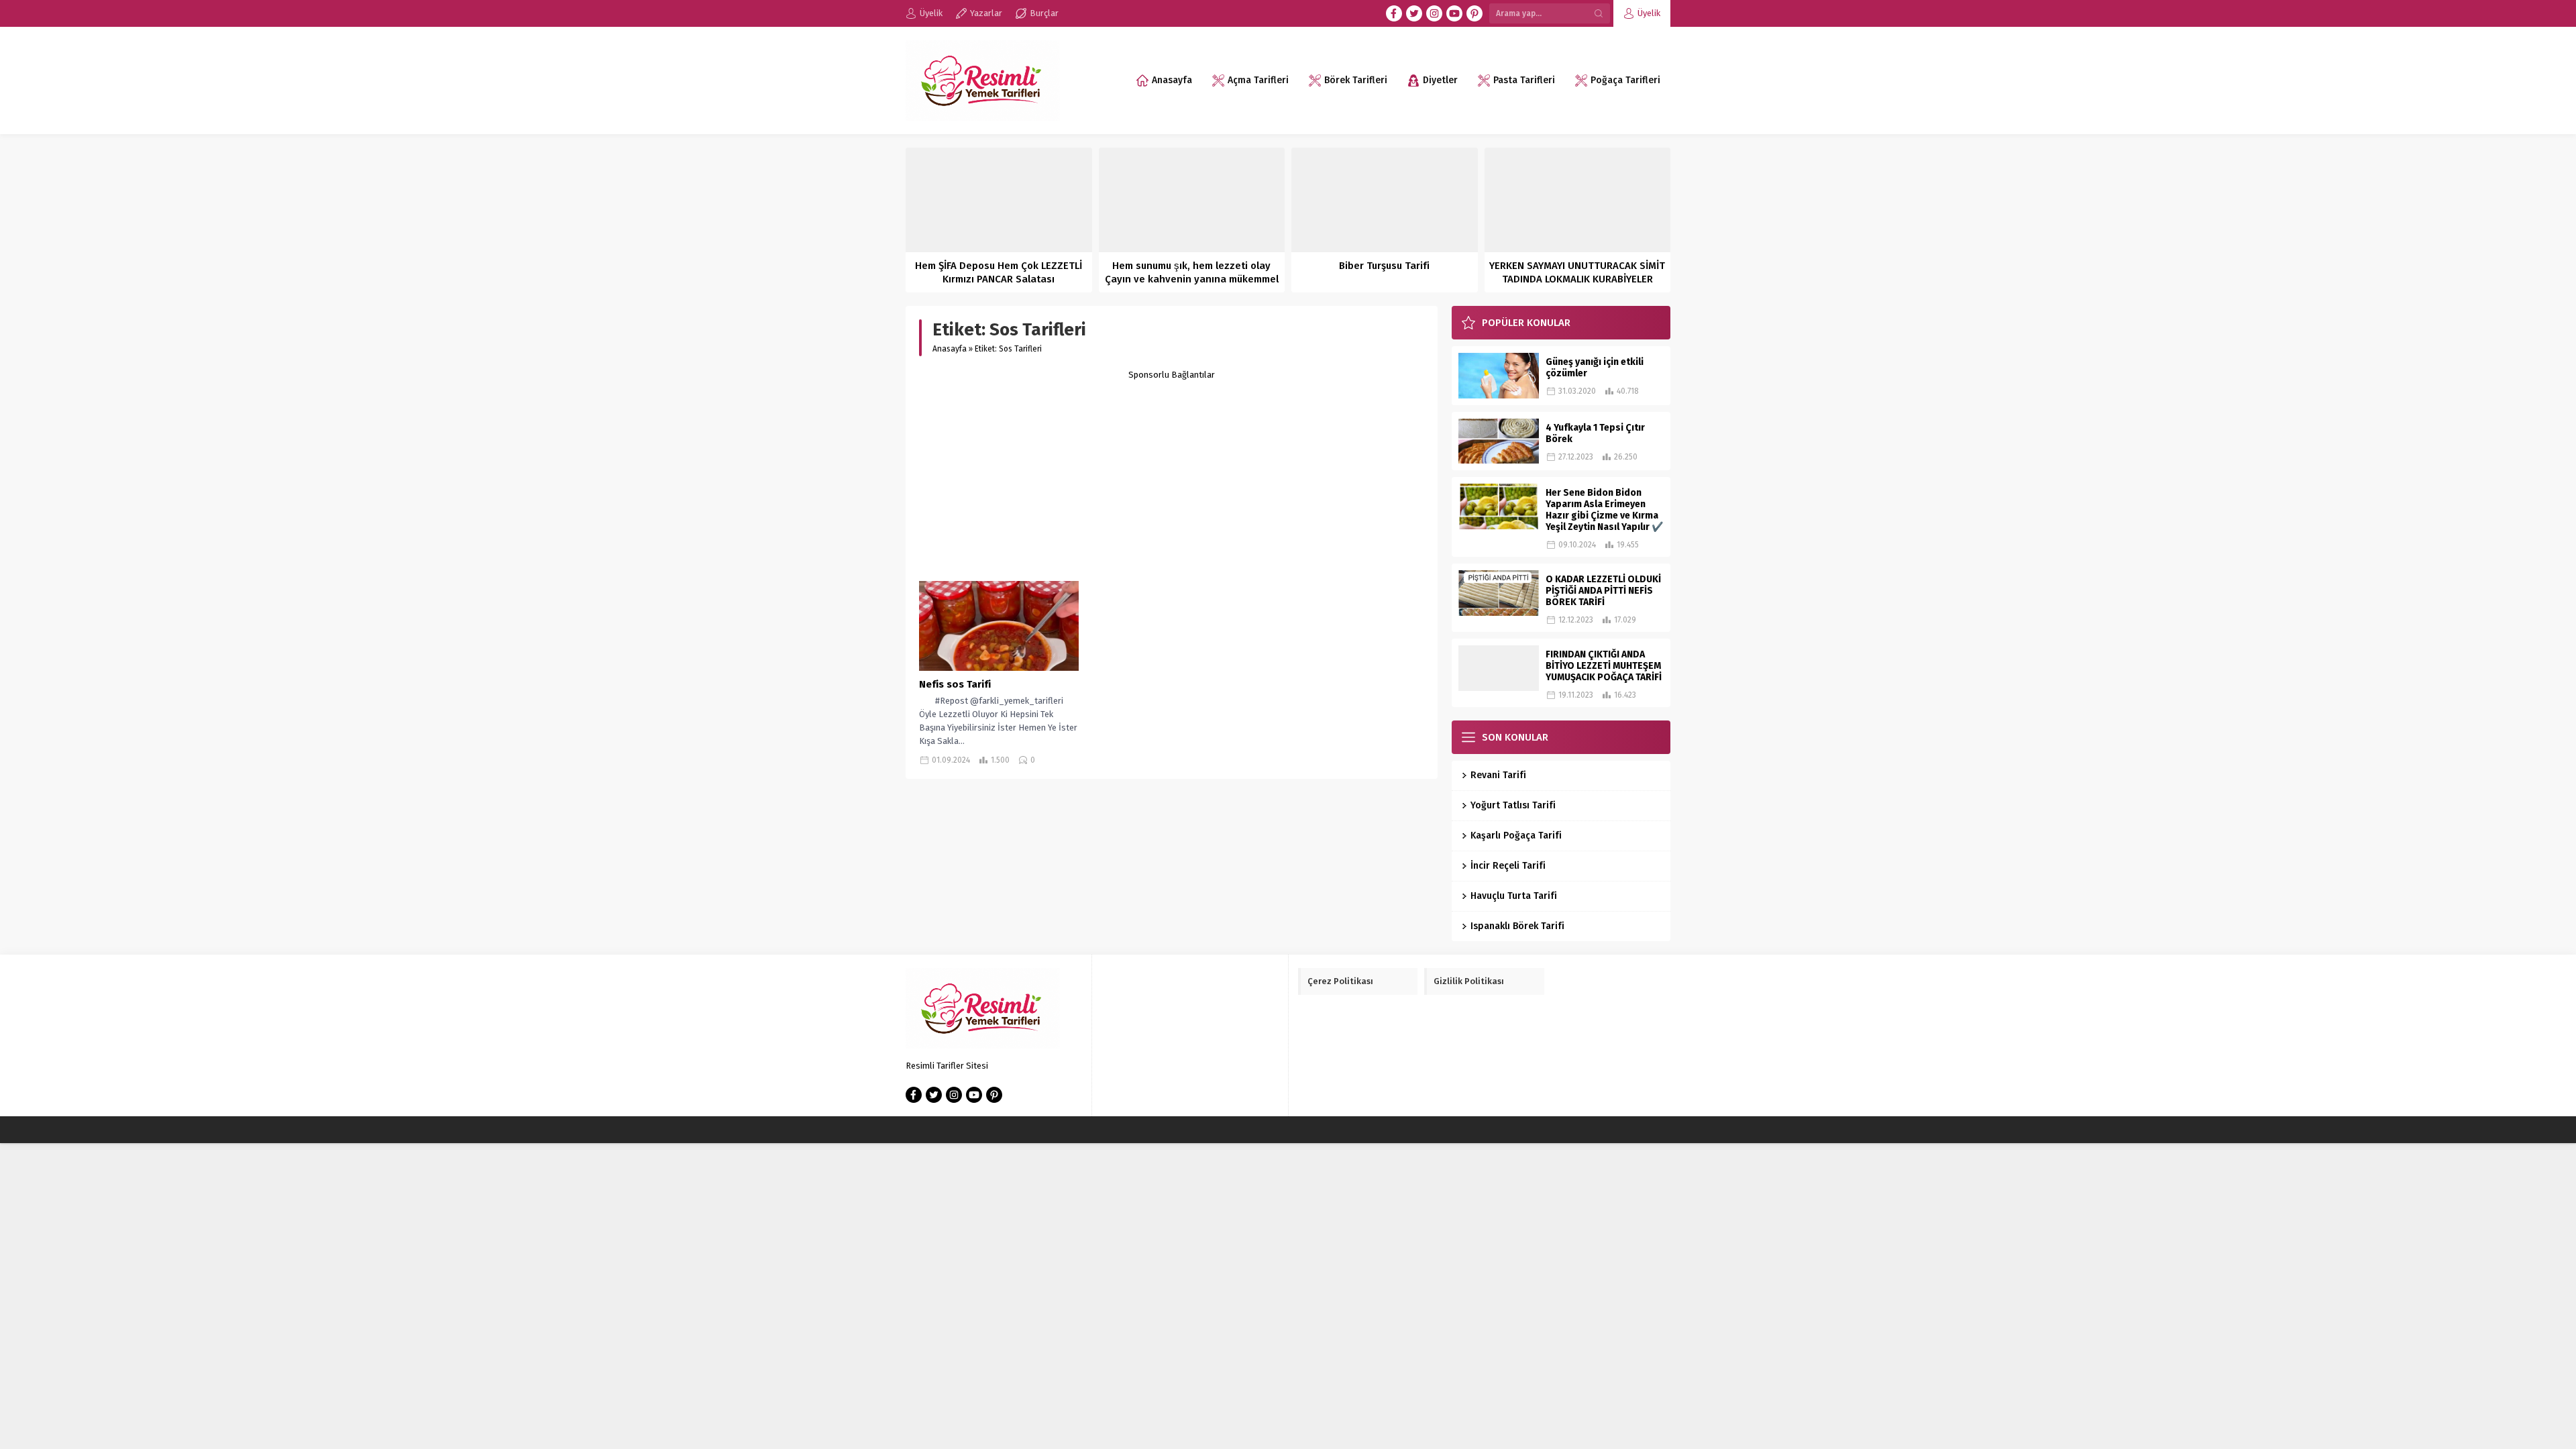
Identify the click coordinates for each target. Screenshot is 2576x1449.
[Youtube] (1454, 13)
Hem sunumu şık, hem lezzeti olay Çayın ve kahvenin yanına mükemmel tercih (1192, 279)
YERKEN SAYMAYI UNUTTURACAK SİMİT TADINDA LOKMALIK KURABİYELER (1577, 272)
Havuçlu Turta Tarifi (1514, 896)
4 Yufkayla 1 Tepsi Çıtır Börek (1595, 433)
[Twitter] (1414, 13)
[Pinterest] (1474, 13)
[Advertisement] (1172, 474)
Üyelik (1649, 13)
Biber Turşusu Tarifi (1384, 266)
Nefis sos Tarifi (955, 684)
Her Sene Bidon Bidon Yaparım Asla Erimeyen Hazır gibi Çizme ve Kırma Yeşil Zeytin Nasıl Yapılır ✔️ (1604, 510)
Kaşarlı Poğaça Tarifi (1516, 836)
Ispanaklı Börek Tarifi (1517, 926)
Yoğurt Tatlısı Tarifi (1513, 805)
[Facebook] (1394, 13)
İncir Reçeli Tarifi (1508, 866)
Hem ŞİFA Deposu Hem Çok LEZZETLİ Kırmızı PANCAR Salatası (999, 272)
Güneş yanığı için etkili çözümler (1595, 368)
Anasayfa (950, 349)
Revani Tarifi (1498, 775)
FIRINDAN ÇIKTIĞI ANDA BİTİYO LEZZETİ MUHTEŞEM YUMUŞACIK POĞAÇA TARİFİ (1604, 666)
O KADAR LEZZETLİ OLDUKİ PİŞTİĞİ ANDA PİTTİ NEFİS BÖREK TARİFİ (1603, 591)
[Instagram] (1434, 13)
